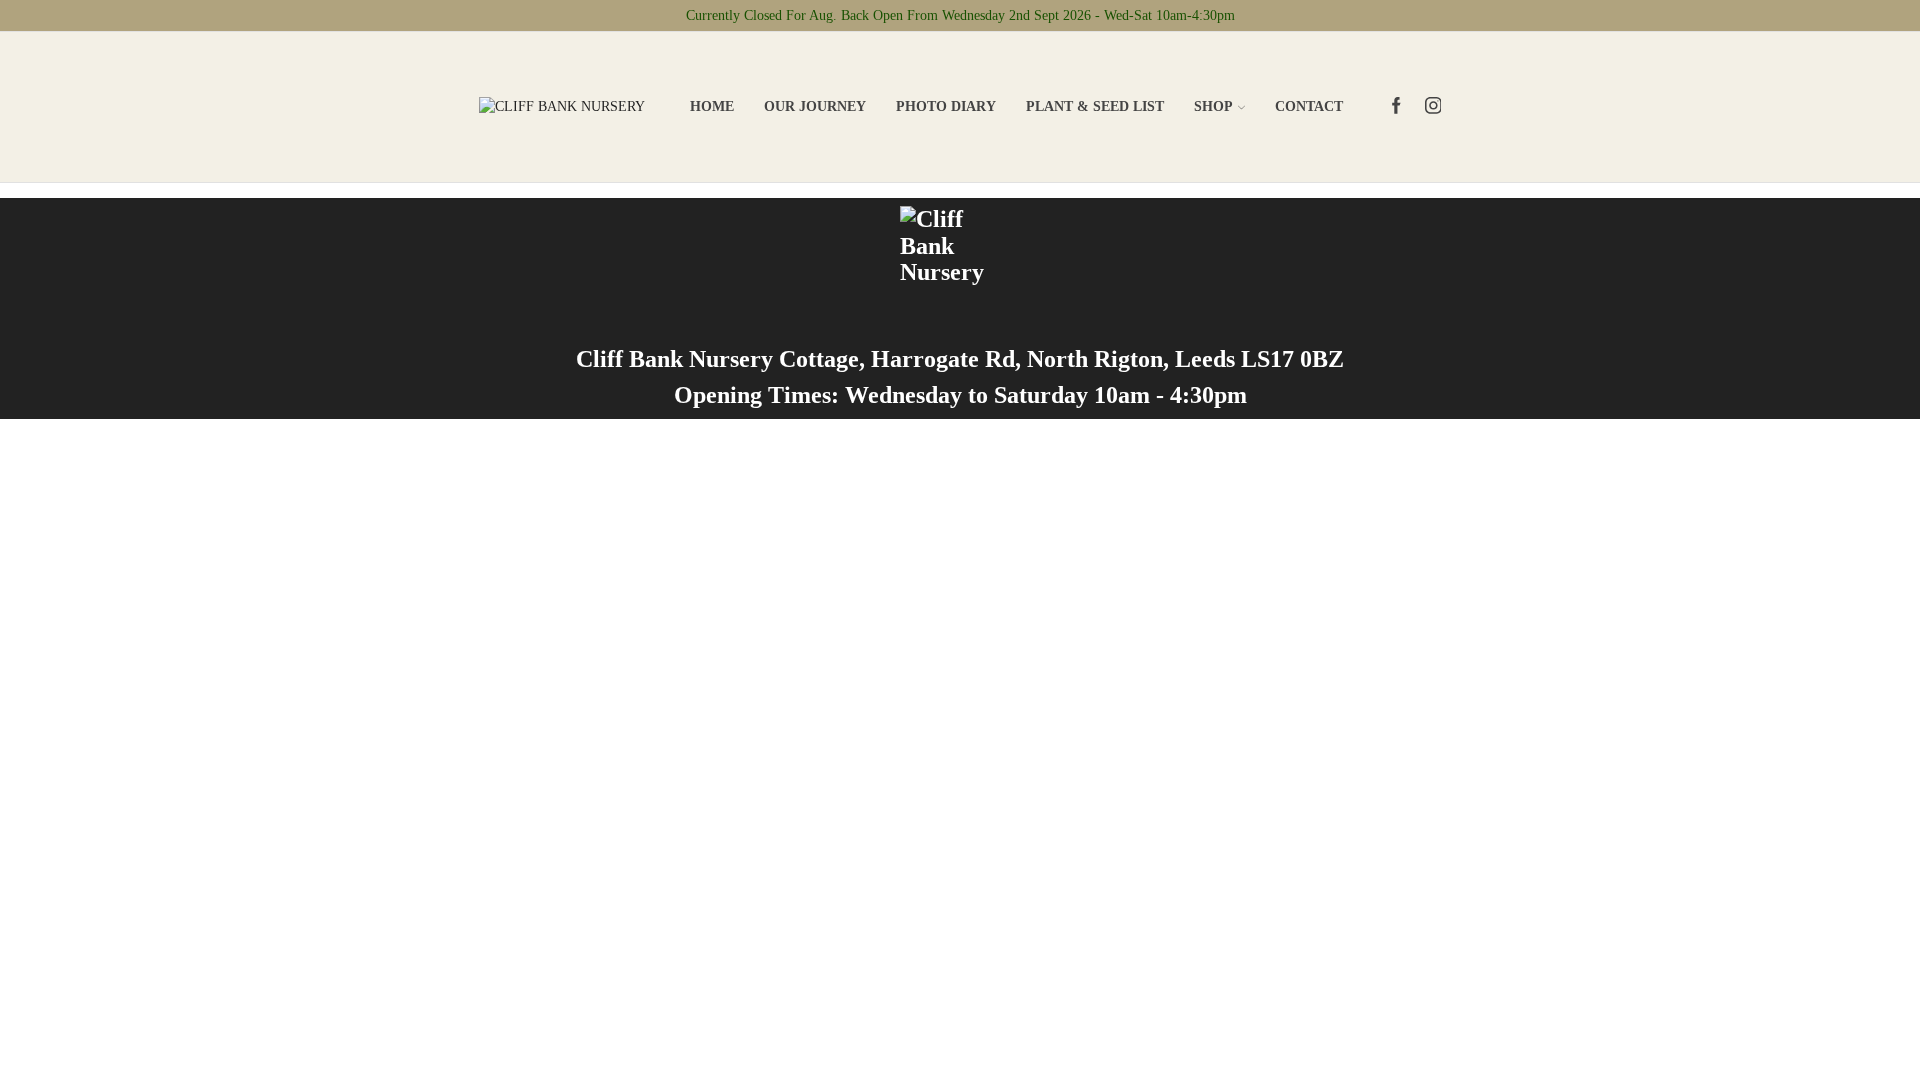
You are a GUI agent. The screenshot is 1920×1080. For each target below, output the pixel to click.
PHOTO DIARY (946, 106)
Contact (1309, 106)
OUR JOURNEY (815, 106)
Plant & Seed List (1095, 106)
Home (712, 106)
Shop (1213, 106)
